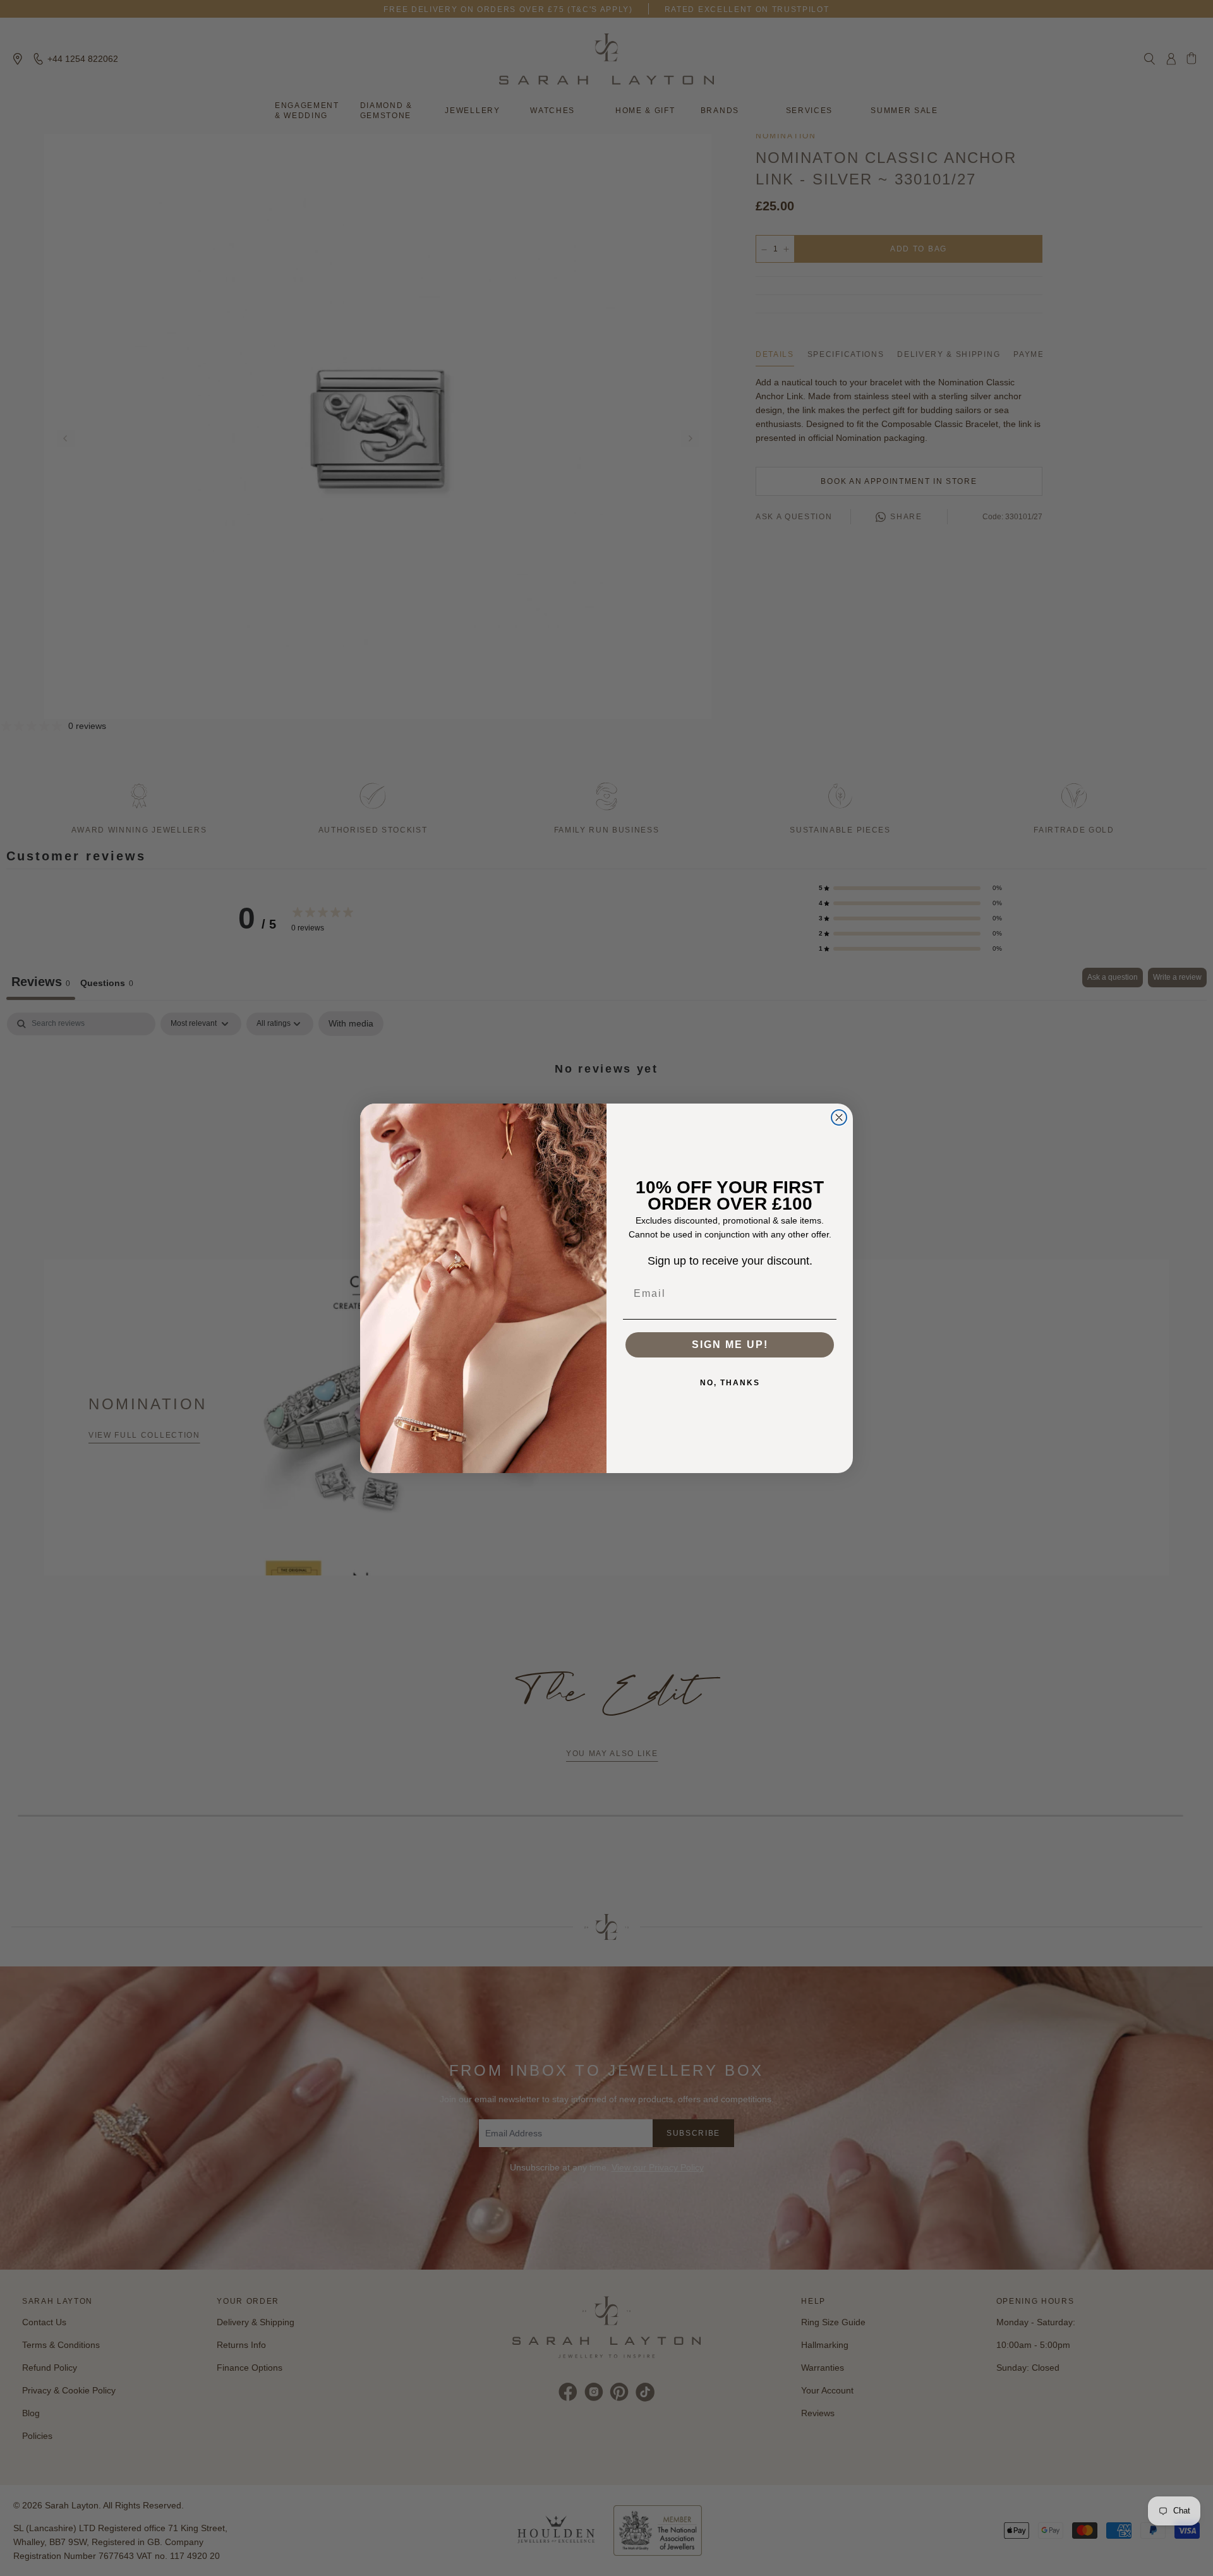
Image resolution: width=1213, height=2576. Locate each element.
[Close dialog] (839, 1117)
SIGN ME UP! (730, 1345)
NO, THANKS (730, 1383)
